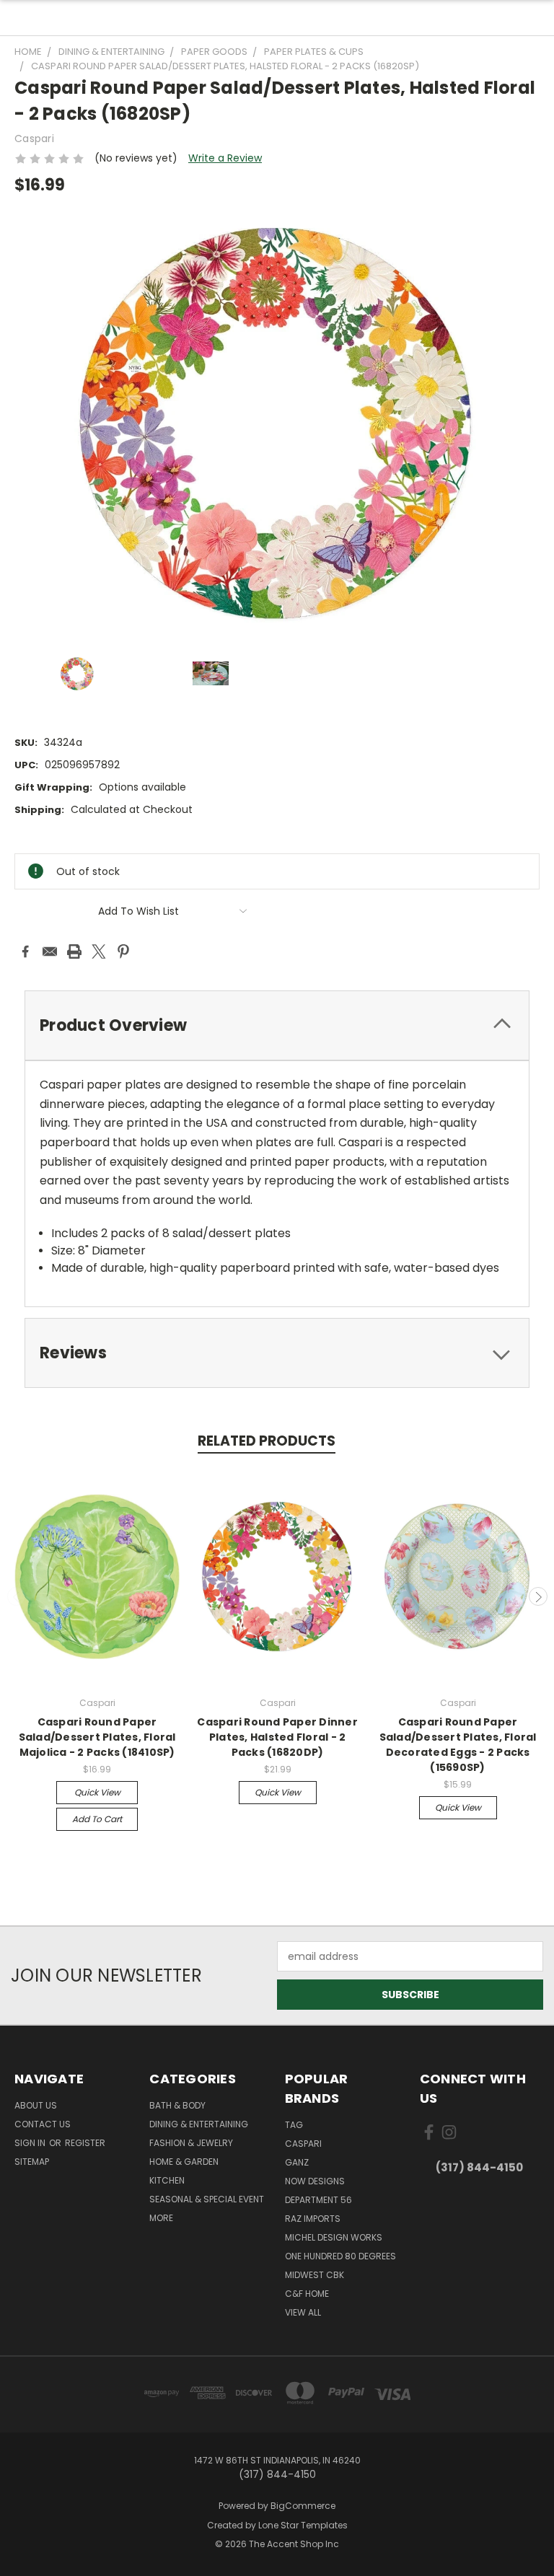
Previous (17, 1596)
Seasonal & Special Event (207, 2199)
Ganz (297, 2162)
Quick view (97, 1792)
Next (538, 1596)
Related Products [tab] (267, 1441)
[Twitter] (99, 951)
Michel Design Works (334, 2237)
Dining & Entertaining (199, 2124)
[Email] (50, 951)
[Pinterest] (123, 951)
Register (85, 2143)
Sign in (31, 2143)
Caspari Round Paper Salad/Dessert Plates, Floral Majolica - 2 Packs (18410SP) (97, 1737)
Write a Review (225, 158)
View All (303, 2312)
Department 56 (318, 2200)
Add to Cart (97, 1819)
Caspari (303, 2144)
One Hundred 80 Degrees (340, 2256)
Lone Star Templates (303, 2525)
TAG (294, 2125)
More (161, 2218)
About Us (36, 2105)
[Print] (74, 951)
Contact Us (43, 2124)
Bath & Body (177, 2105)
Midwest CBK (315, 2275)
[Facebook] (25, 951)
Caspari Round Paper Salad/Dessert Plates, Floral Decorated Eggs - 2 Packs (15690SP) (458, 1745)
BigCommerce (303, 2506)
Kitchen (167, 2180)
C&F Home (307, 2294)
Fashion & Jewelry (191, 2143)
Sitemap (32, 2162)
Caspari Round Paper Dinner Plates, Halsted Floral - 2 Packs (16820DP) (277, 1737)
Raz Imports (313, 2219)
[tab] (277, 1025)
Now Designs (315, 2181)
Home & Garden (184, 2162)
